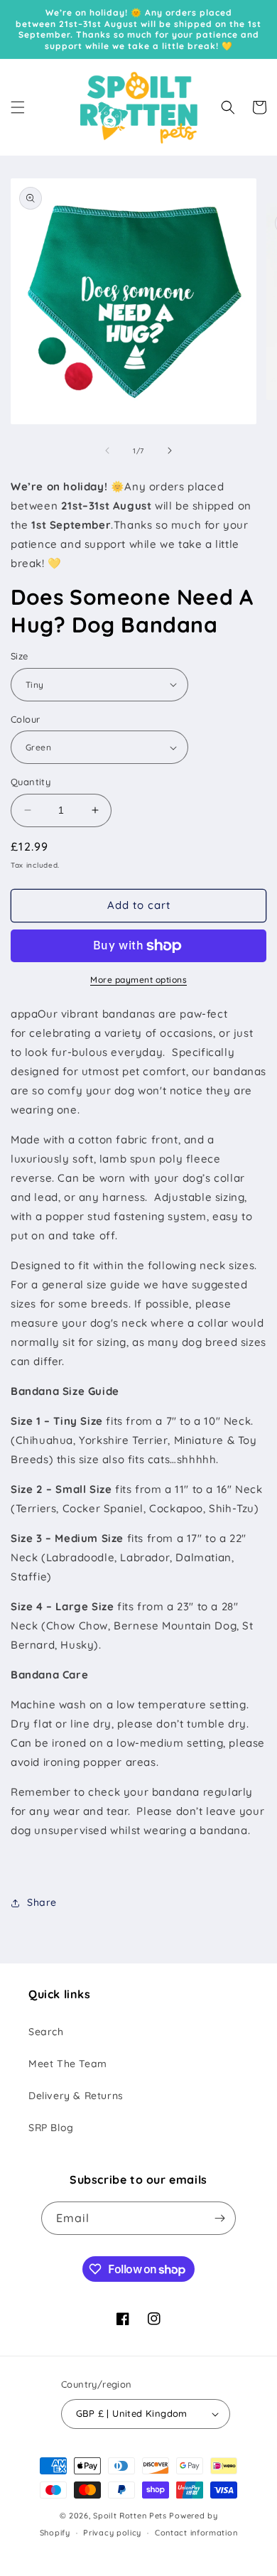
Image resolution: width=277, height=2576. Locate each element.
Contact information (196, 2533)
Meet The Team (68, 2064)
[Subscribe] (219, 2218)
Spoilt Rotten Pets (130, 2516)
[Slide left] (107, 451)
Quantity (31, 782)
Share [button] (42, 1902)
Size (20, 656)
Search (46, 2032)
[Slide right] (170, 451)
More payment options (138, 980)
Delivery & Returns (76, 2096)
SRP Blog (51, 2128)
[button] (18, 107)
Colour (25, 719)
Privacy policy (112, 2533)
